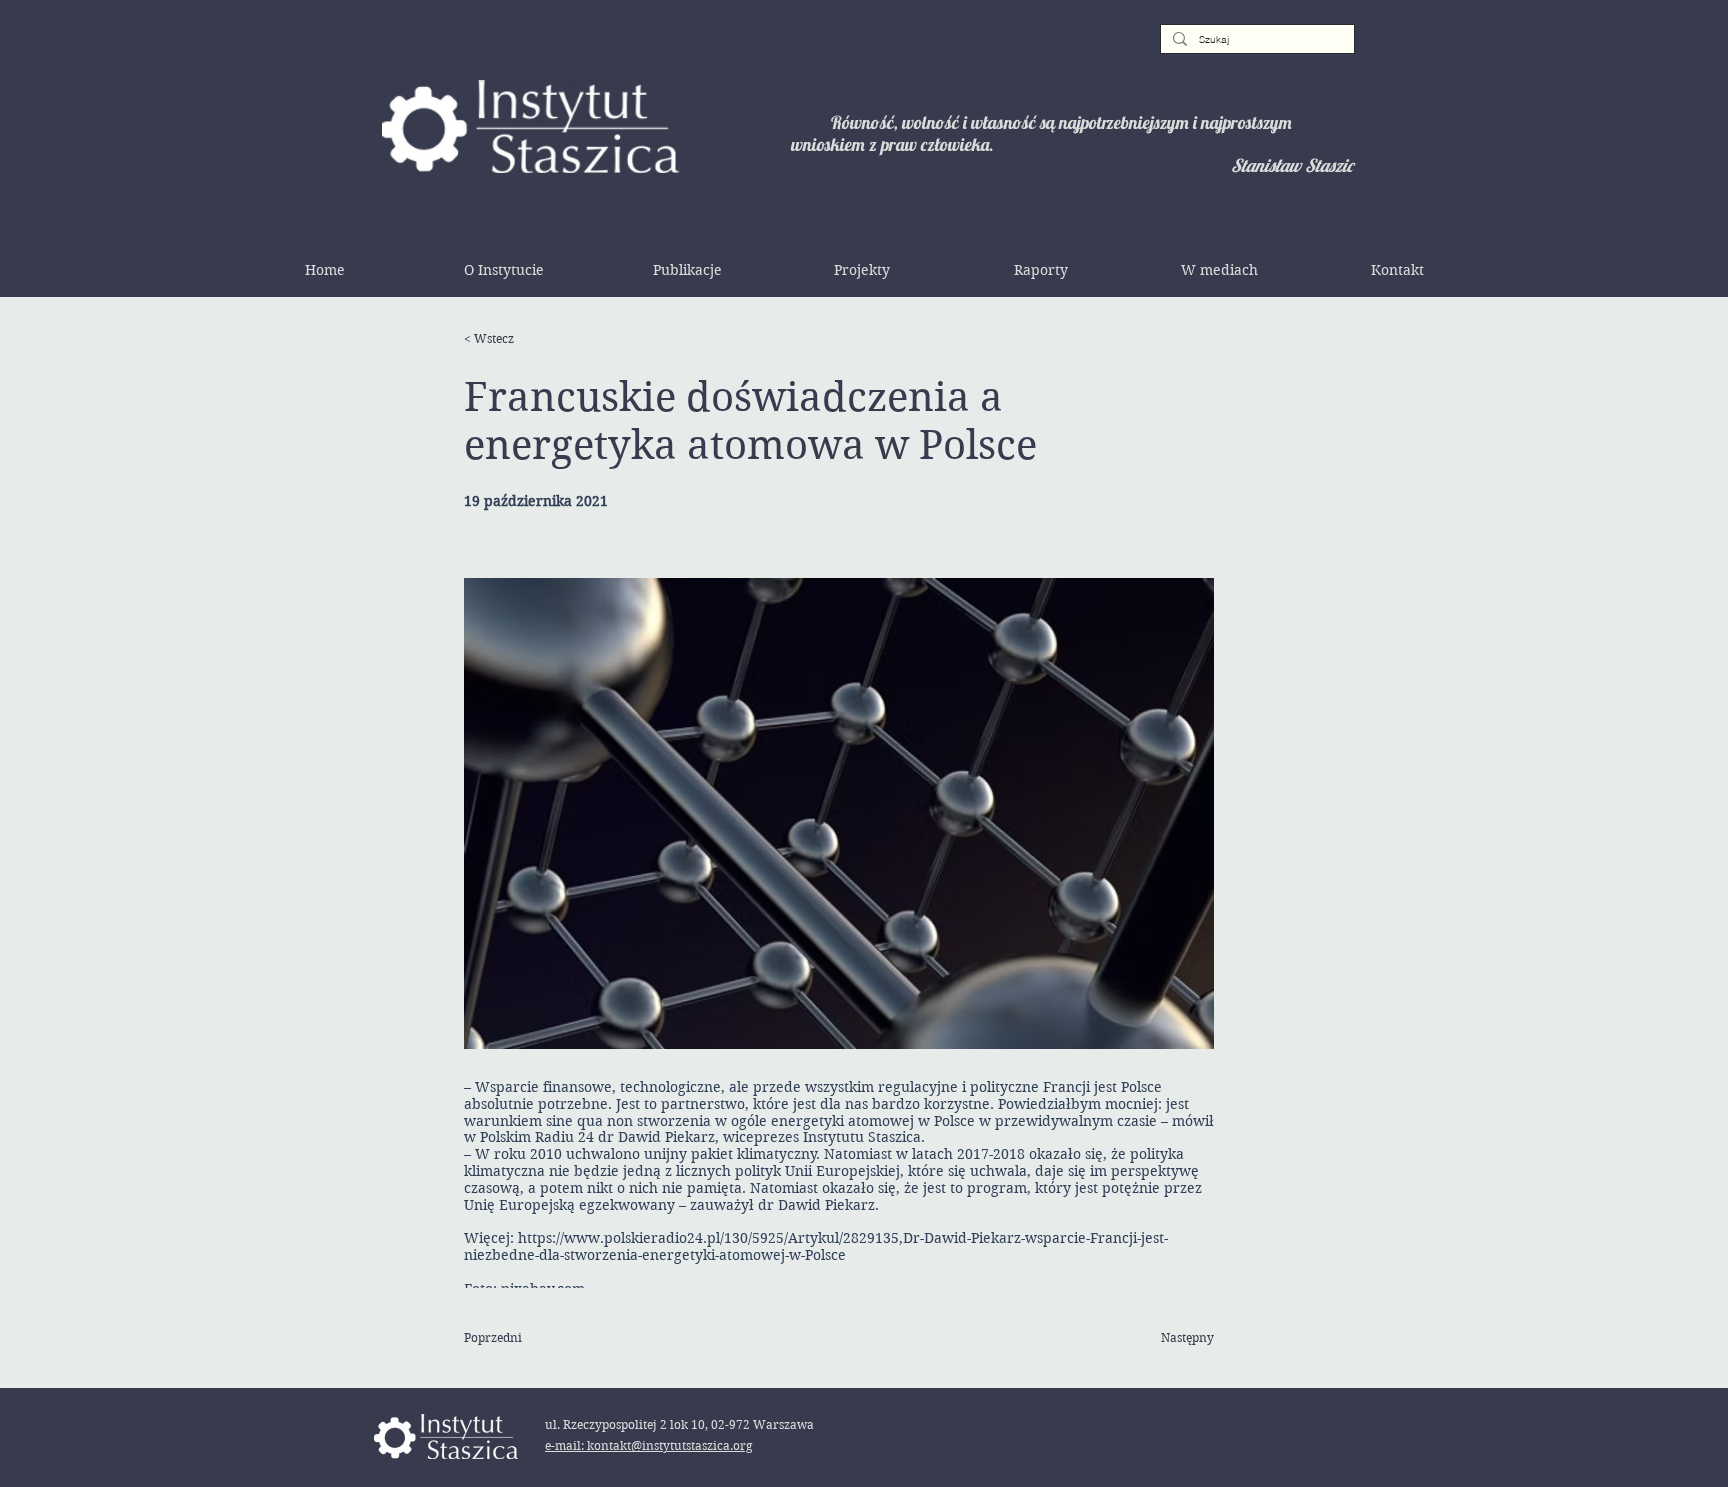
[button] (504, 270)
